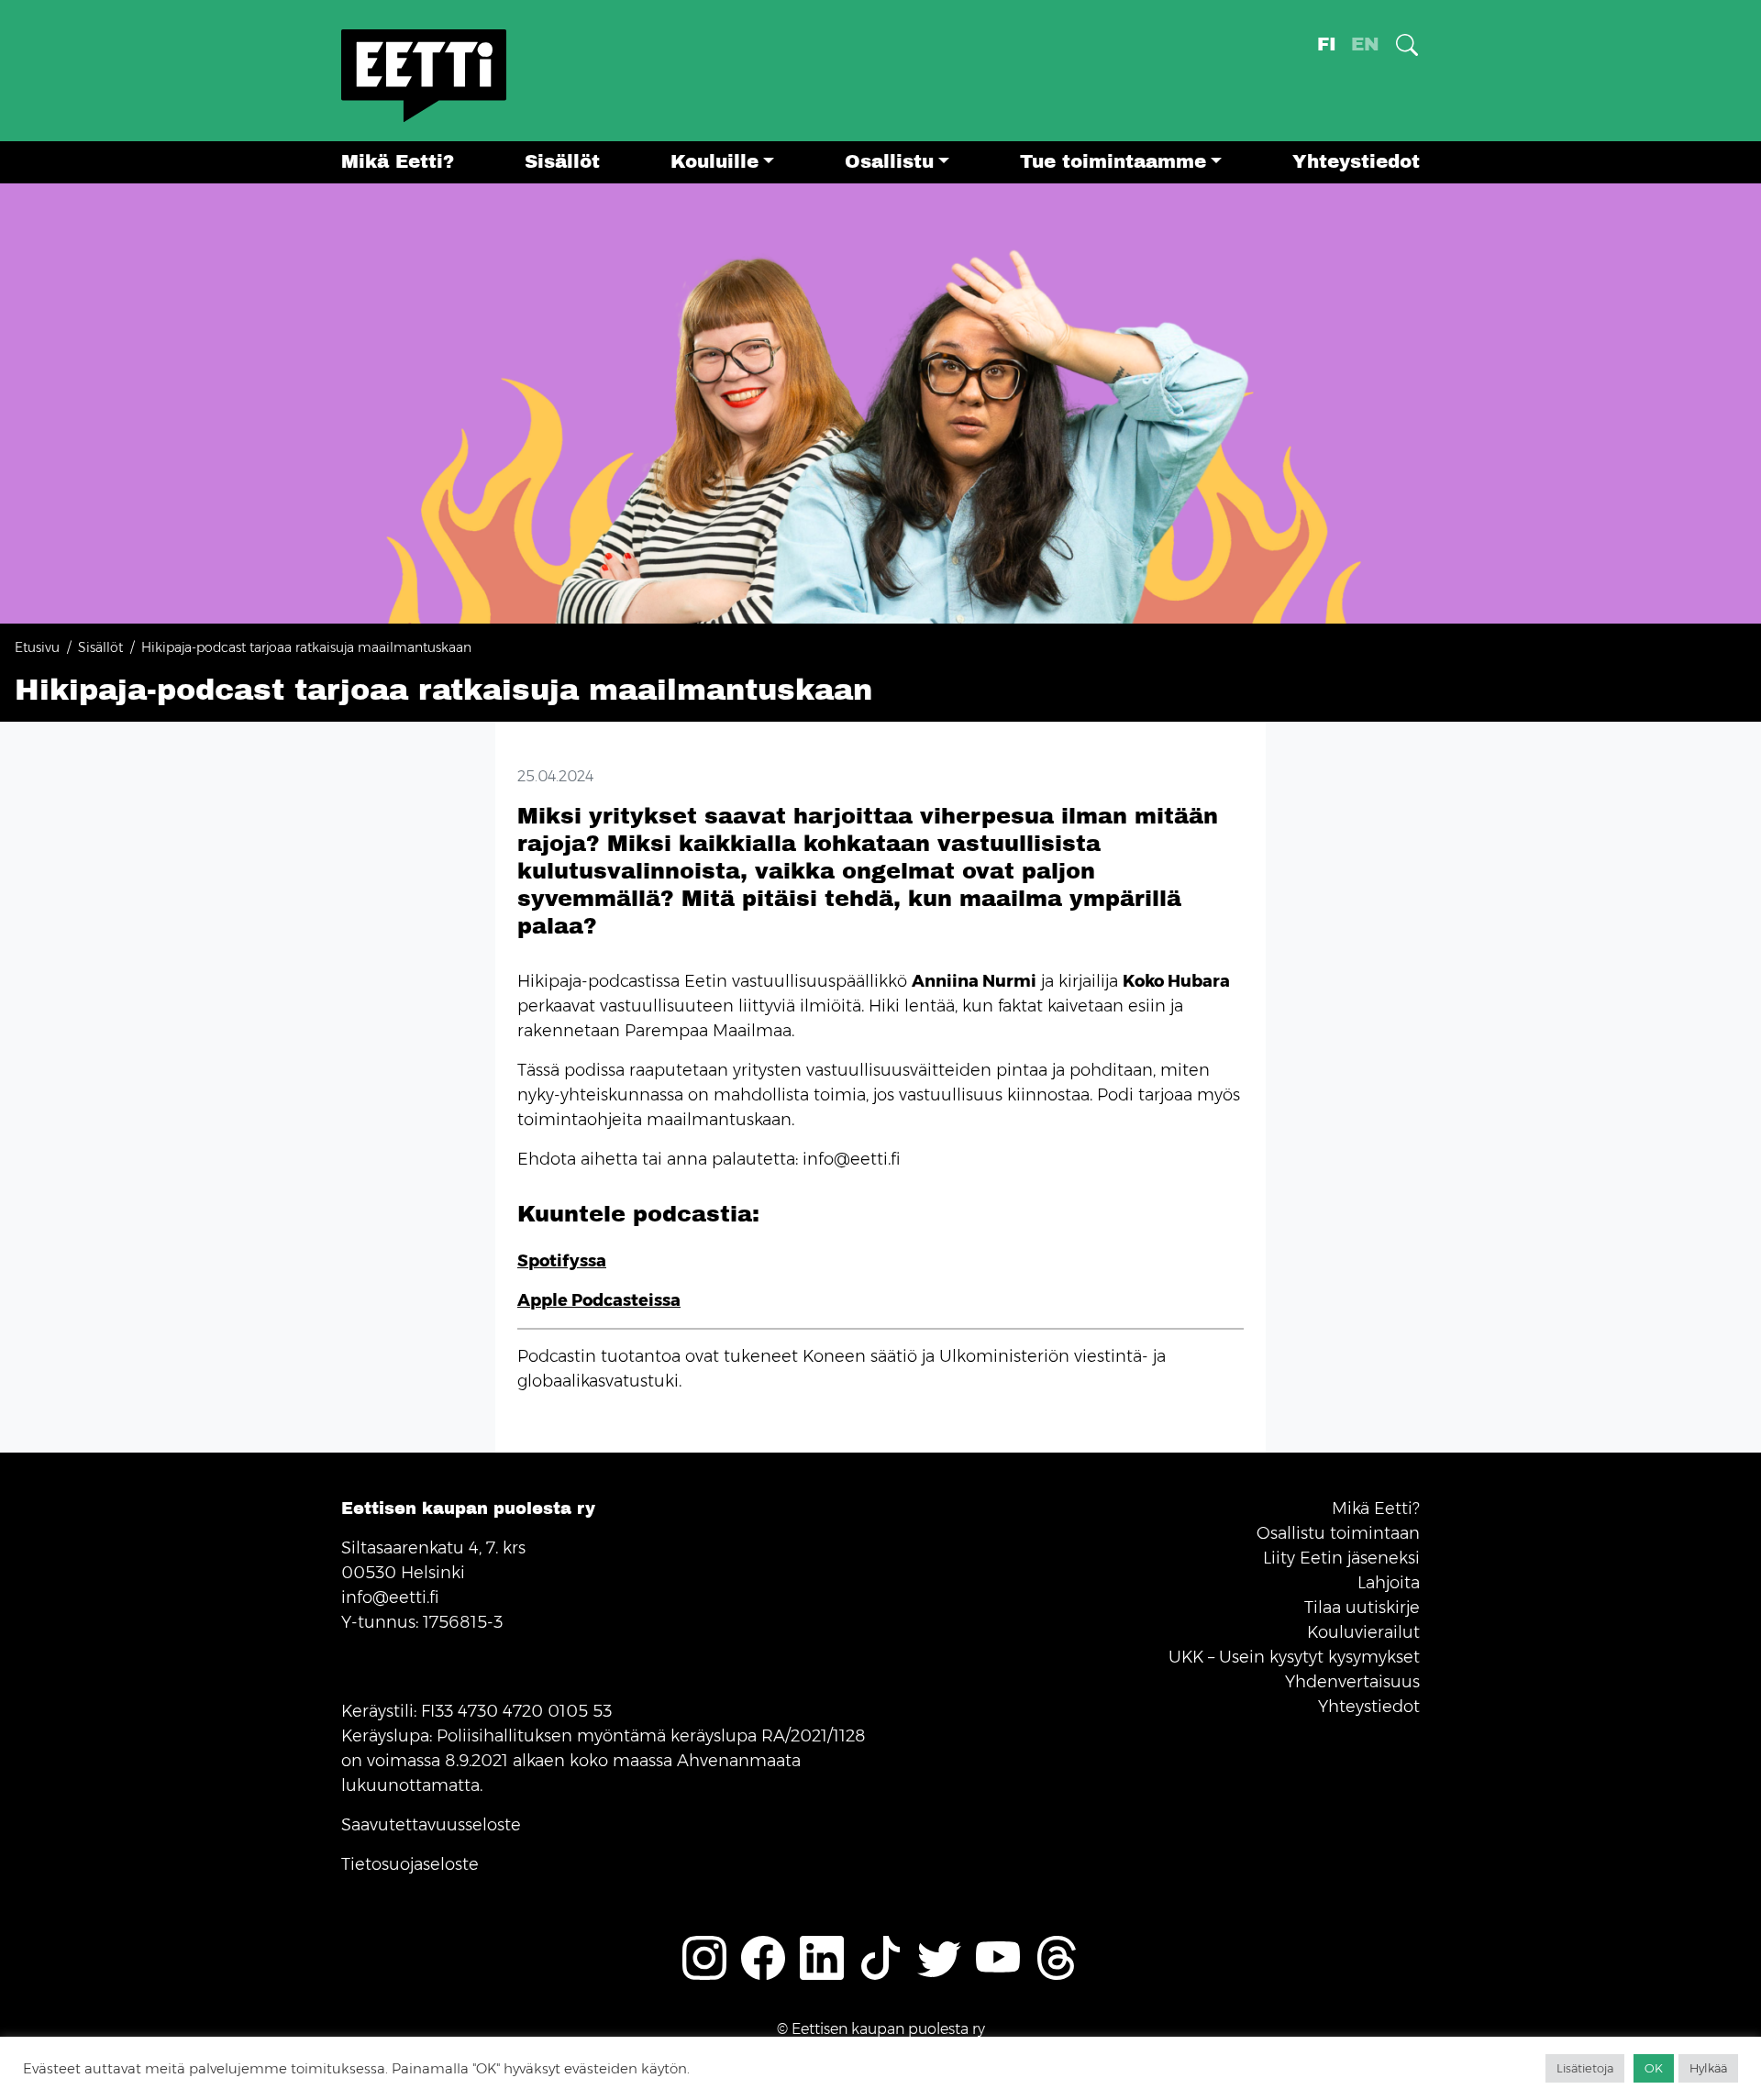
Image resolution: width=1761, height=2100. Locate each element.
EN (1365, 44)
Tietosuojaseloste (410, 1864)
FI (1327, 44)
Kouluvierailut (1363, 1632)
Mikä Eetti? (398, 162)
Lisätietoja (1585, 2068)
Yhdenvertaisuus (1352, 1682)
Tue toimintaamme (1113, 162)
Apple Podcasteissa (599, 1300)
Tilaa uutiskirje (1362, 1608)
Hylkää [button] (1708, 2068)
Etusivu (37, 647)
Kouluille (714, 162)
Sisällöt (562, 162)
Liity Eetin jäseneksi (1341, 1558)
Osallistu (889, 162)
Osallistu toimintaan (1338, 1533)
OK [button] (1654, 2068)
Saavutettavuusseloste (431, 1825)
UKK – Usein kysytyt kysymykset (1294, 1657)
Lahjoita (1389, 1583)
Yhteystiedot (1356, 162)
